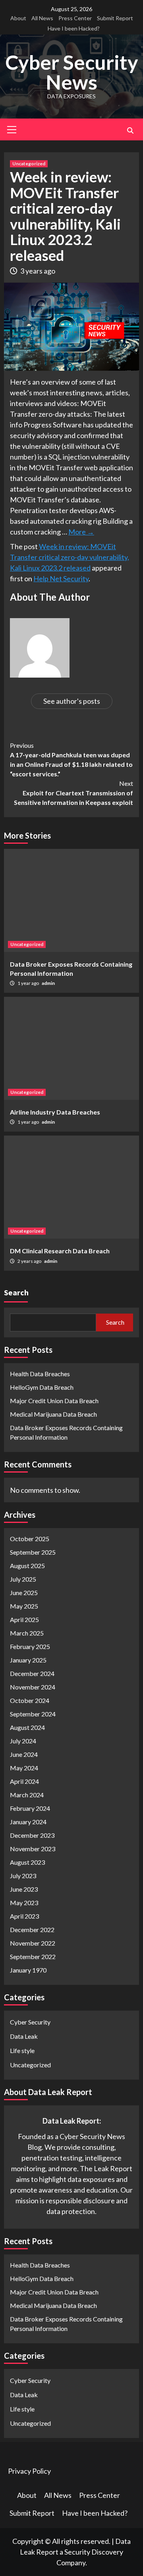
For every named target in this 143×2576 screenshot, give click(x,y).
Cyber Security (30, 2022)
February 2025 (30, 1646)
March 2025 (27, 1633)
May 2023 (24, 1903)
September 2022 (33, 1956)
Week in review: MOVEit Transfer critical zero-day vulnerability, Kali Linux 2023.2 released (70, 557)
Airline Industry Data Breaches (55, 1112)
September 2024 (33, 1714)
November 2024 (33, 1687)
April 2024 (24, 1781)
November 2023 (33, 1849)
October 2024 (30, 1700)
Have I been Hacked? (74, 28)
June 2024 (24, 1754)
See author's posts (72, 701)
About (18, 18)
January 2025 (28, 1660)
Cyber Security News (72, 72)
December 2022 (32, 1930)
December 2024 (32, 1673)
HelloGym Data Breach (42, 1387)
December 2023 (32, 1835)
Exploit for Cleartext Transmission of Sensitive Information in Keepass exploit (73, 793)
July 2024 (23, 1741)
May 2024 (24, 1768)
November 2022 (33, 1943)
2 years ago (30, 1261)
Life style (22, 2050)
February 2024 (30, 1808)
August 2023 (27, 1862)
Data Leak (24, 2036)
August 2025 (27, 1566)
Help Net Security (61, 578)
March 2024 (27, 1795)
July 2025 (23, 1579)
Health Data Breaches (40, 1374)
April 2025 (24, 1619)
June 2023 (24, 1889)
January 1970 (28, 1970)
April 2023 (24, 1916)
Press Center (75, 18)
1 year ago (29, 983)
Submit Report (115, 18)
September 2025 (33, 1552)
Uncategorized (29, 164)
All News (42, 18)
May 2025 (24, 1606)
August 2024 (27, 1727)
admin (48, 983)
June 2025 (24, 1593)
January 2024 (28, 1822)
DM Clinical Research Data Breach (60, 1251)
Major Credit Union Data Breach (54, 1401)
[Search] (130, 130)
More (81, 532)
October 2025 (30, 1539)
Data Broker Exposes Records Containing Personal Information (66, 1432)
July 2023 (23, 1876)
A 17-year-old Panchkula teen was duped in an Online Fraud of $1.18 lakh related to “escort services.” (71, 759)
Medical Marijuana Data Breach (53, 1414)
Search (16, 1292)
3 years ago (38, 271)
